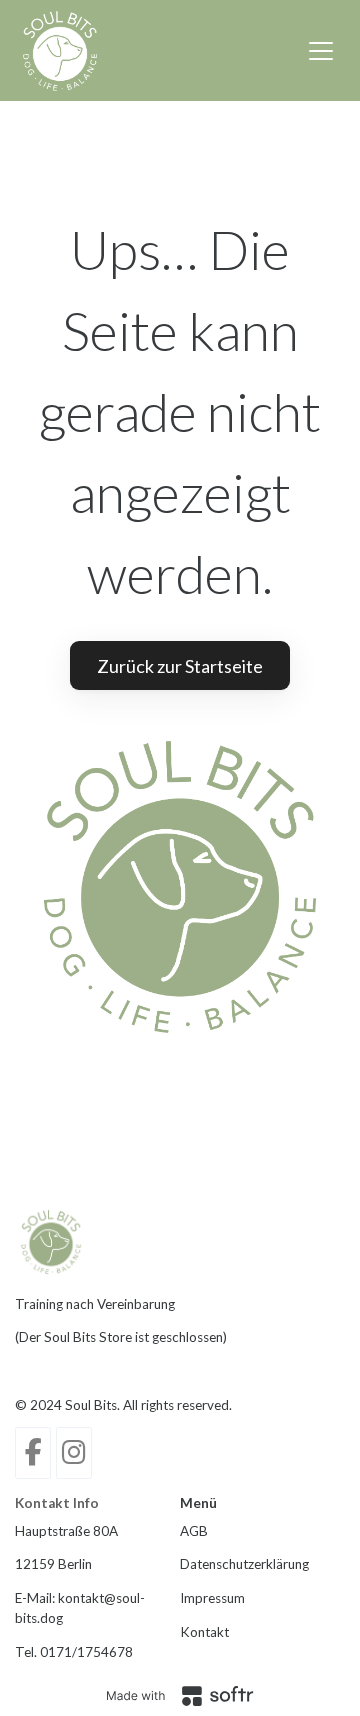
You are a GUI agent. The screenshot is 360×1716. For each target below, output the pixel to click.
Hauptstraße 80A (66, 1531)
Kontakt (204, 1632)
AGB (194, 1531)
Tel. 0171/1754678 (74, 1652)
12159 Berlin (53, 1564)
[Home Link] (60, 50)
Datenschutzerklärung (244, 1564)
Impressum (212, 1598)
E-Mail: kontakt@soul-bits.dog (80, 1608)
